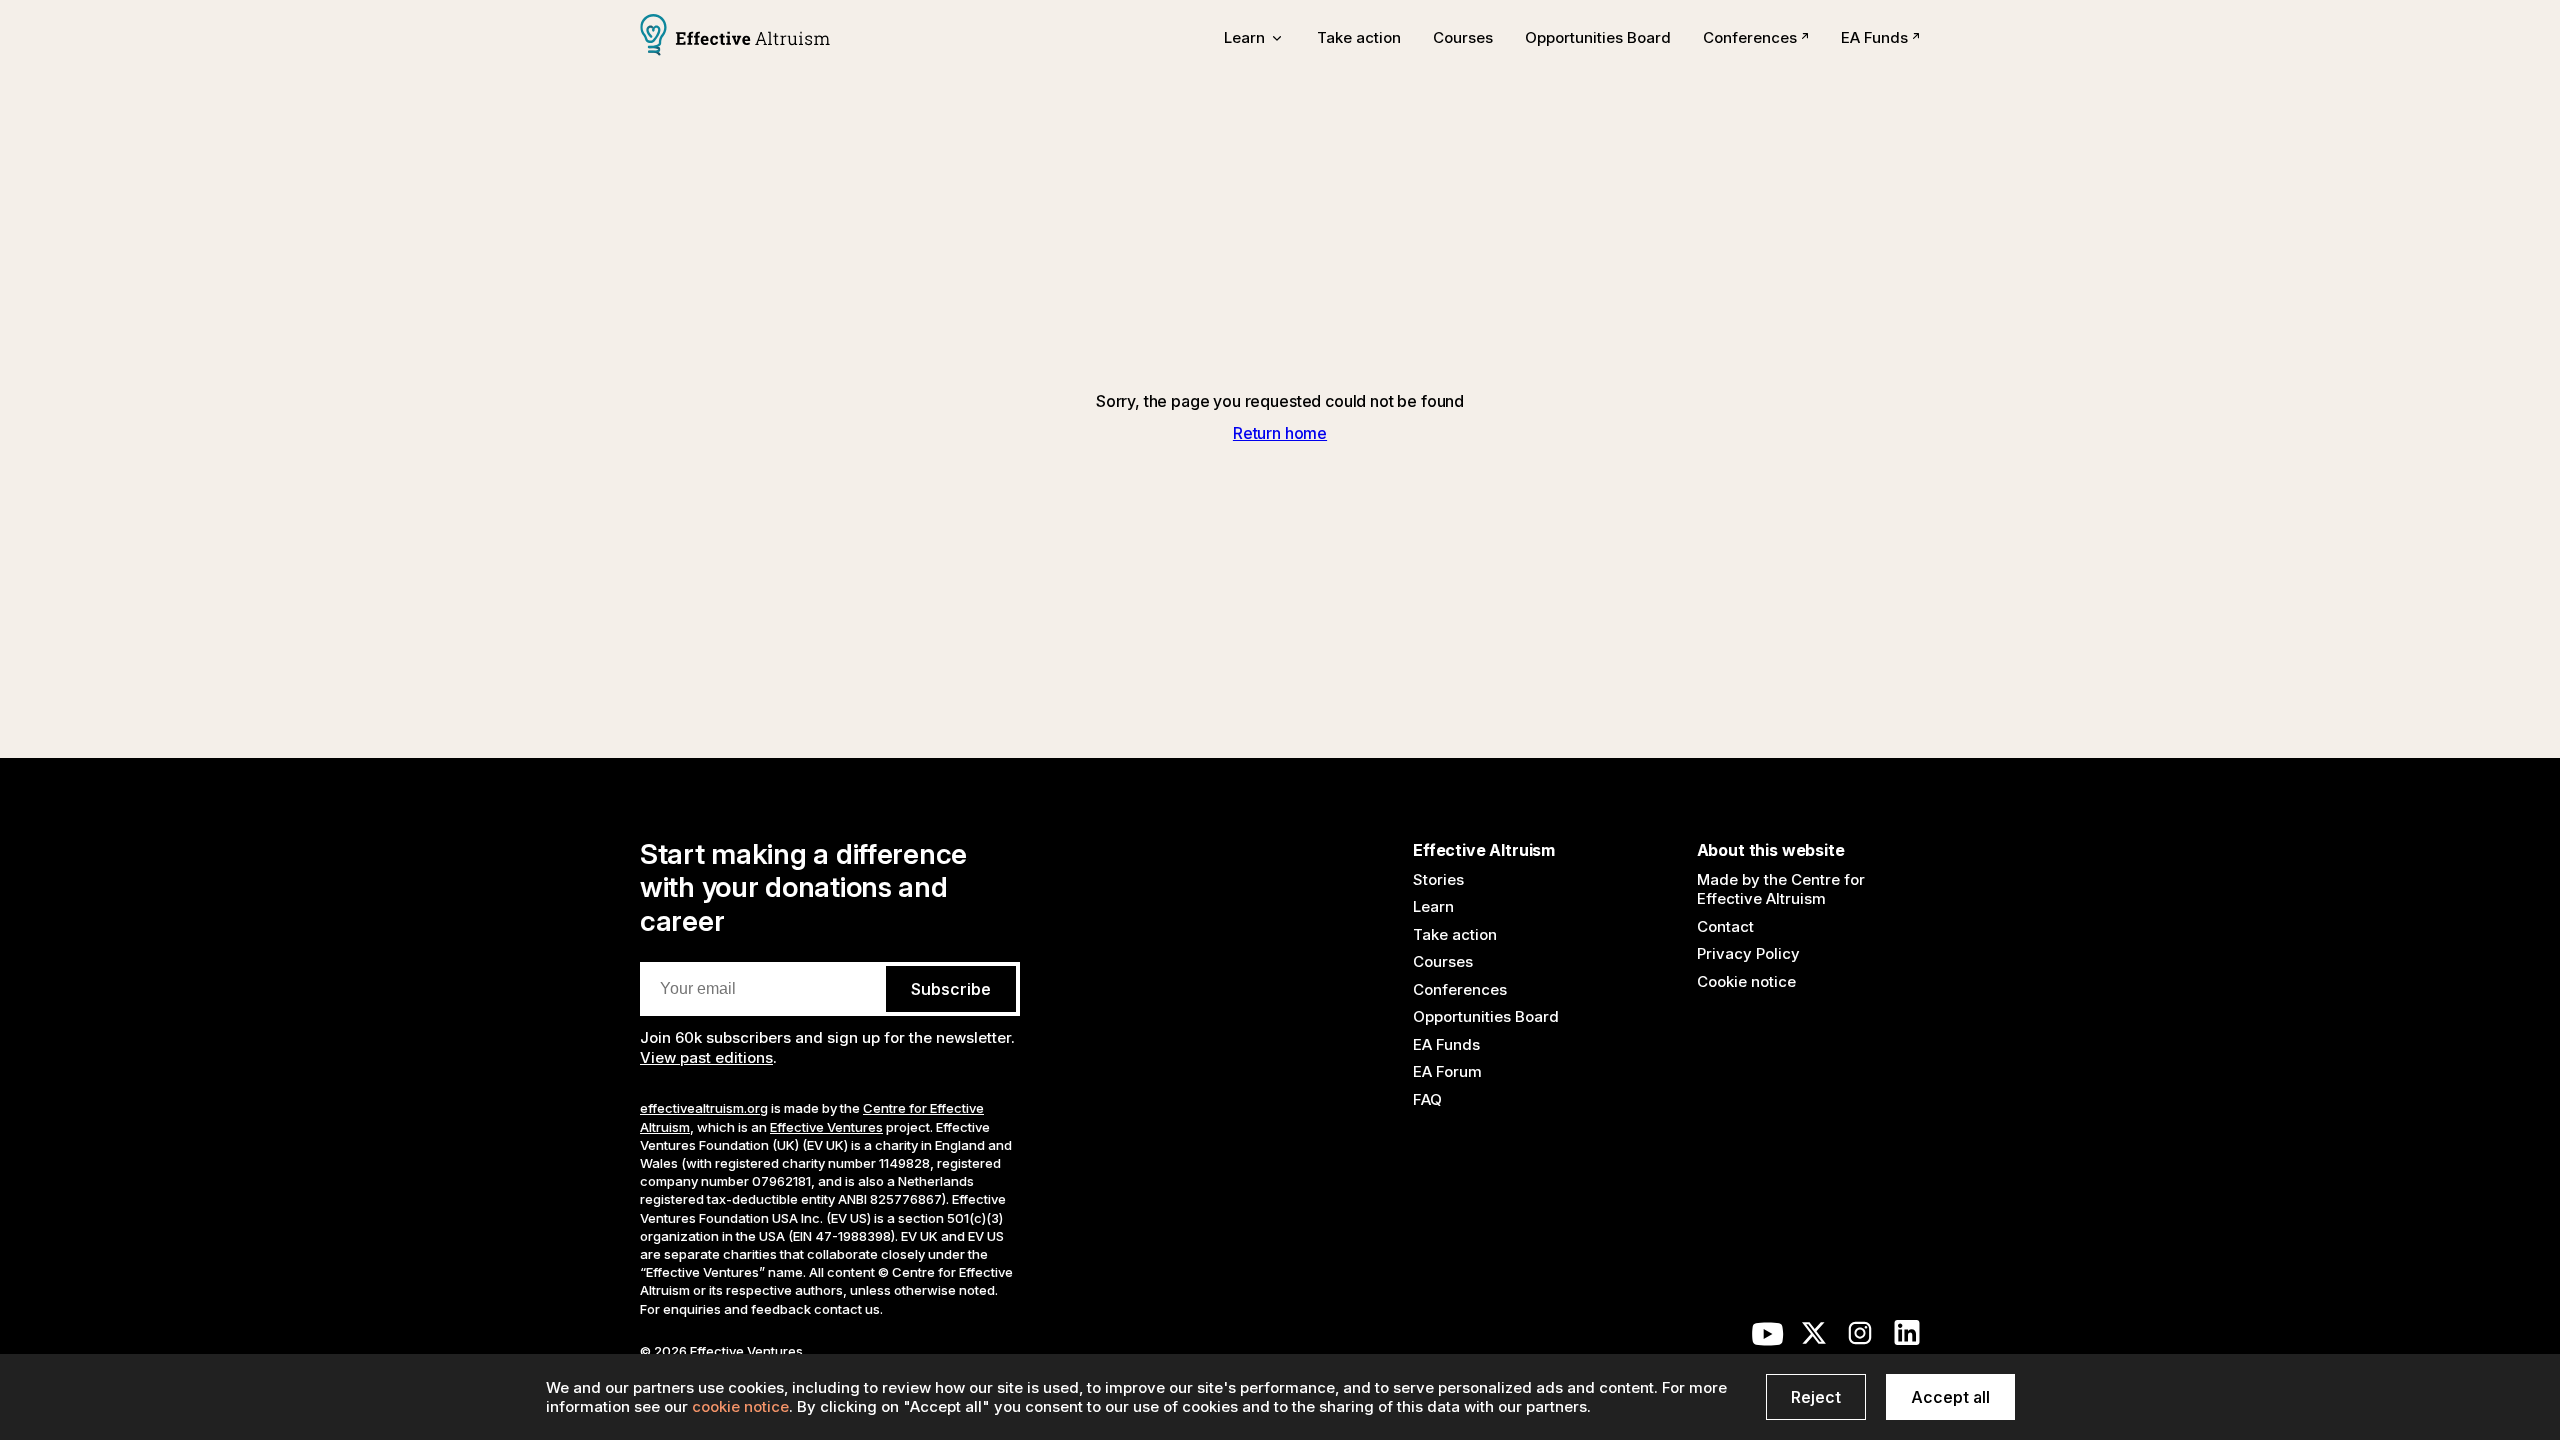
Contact (1725, 926)
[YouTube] (1768, 1338)
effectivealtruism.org (704, 1108)
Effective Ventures (826, 1127)
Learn (1433, 906)
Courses (1463, 37)
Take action (1359, 37)
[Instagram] (1860, 1338)
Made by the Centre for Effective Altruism (1781, 889)
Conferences (1750, 37)
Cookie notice (1746, 981)
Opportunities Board (1598, 37)
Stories (1438, 879)
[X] (1814, 1338)
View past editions (706, 1057)
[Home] (735, 37)
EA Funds (1874, 37)
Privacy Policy (1748, 953)
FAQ (1427, 1099)
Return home (1280, 433)
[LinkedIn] (1907, 1338)
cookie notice (740, 1406)
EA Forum (1447, 1071)
